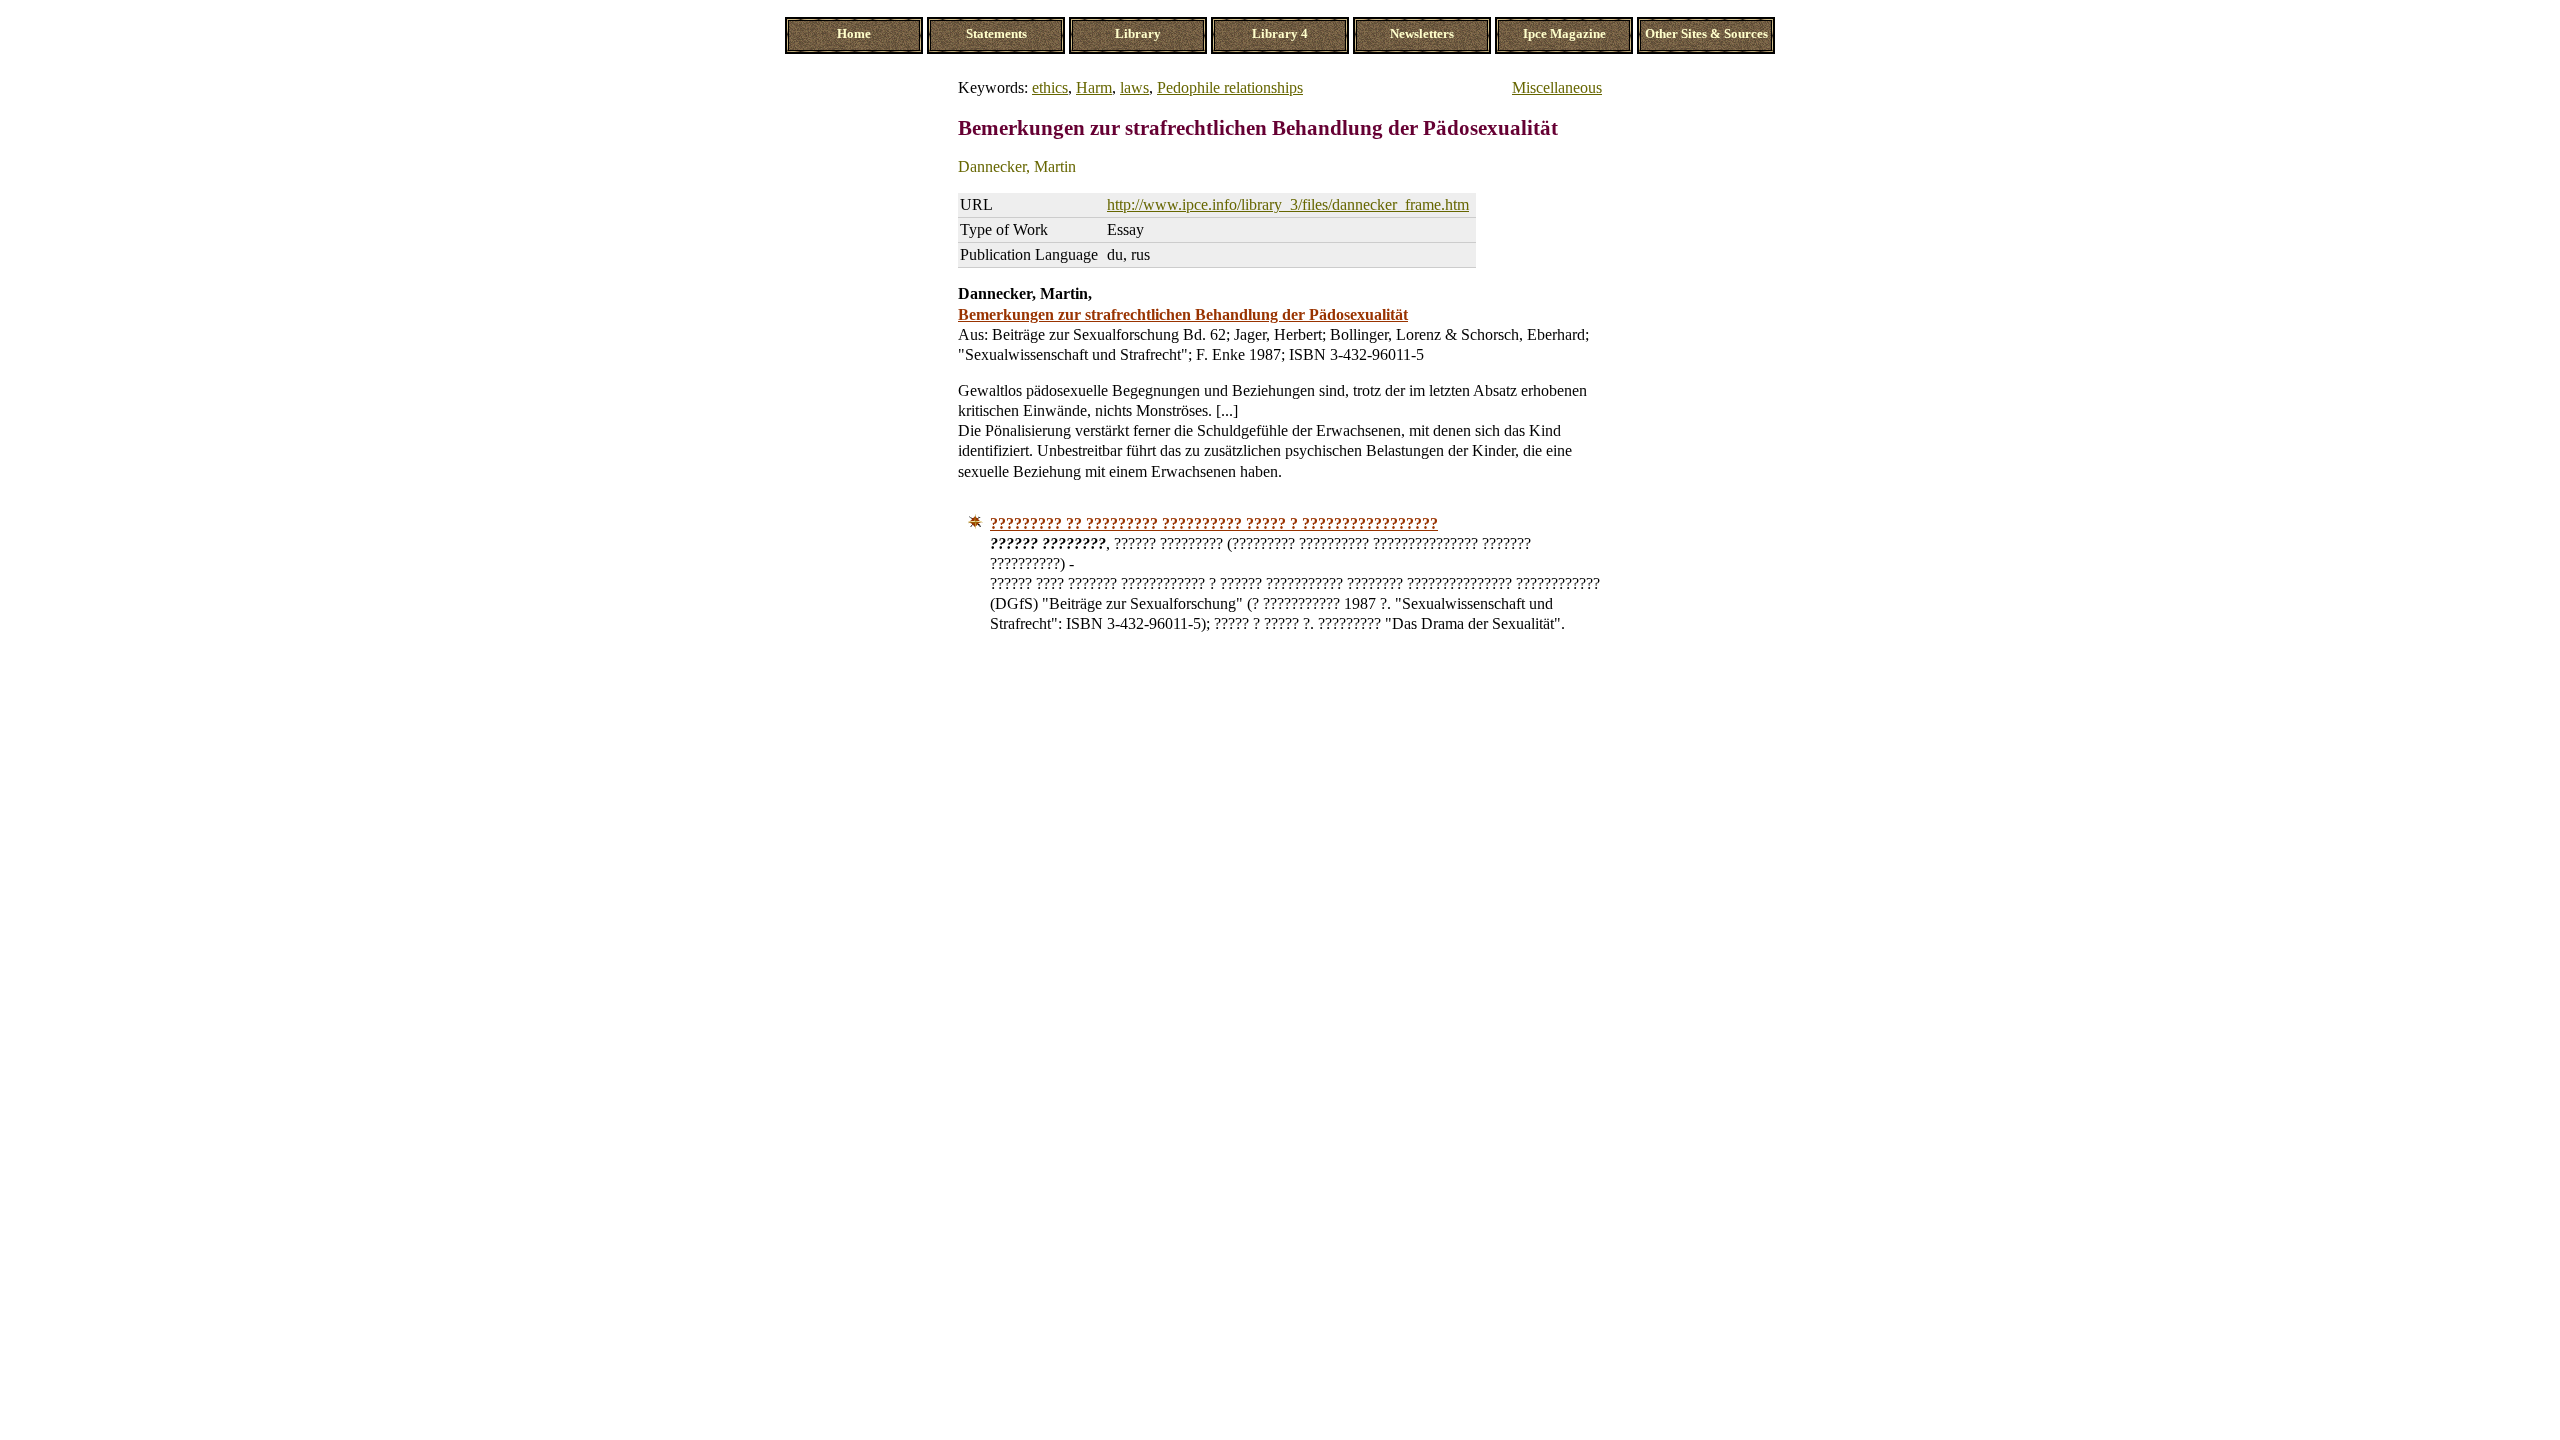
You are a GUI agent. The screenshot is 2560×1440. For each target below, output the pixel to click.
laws (1134, 87)
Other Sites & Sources (1706, 34)
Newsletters (1422, 34)
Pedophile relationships (1230, 87)
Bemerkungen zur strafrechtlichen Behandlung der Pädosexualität (1183, 314)
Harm (1094, 87)
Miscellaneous (1557, 87)
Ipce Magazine (1564, 34)
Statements (996, 34)
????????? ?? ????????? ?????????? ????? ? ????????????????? (1214, 523)
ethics (1050, 87)
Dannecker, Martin (1017, 166)
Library (1138, 34)
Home (854, 34)
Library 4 (1280, 34)
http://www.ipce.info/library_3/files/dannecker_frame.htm (1288, 204)
